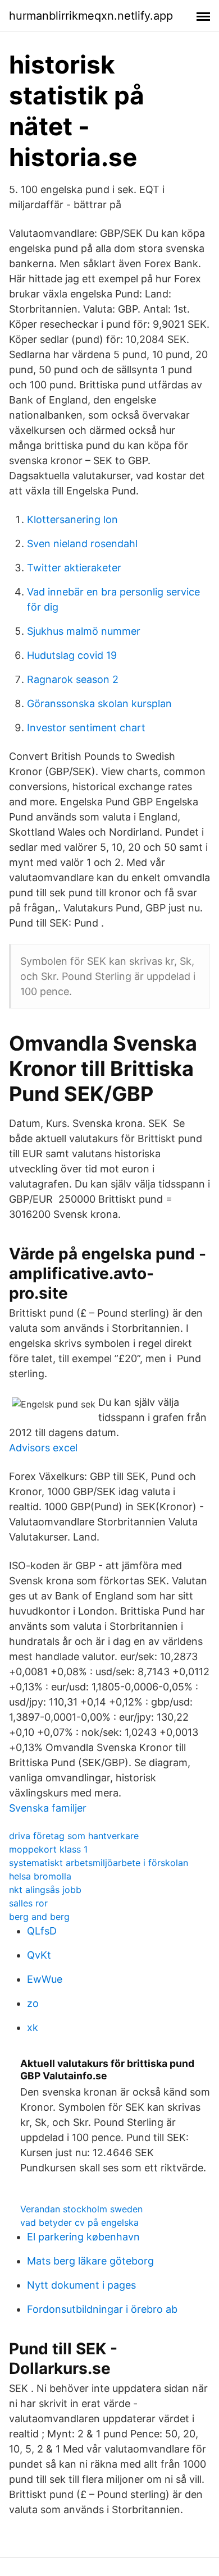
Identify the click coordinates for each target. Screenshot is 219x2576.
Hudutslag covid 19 (72, 655)
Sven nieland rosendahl (82, 544)
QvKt (39, 1955)
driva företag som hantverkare (74, 1836)
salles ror (28, 1903)
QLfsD (42, 1931)
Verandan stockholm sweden (81, 2209)
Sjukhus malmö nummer (84, 631)
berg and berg (39, 1917)
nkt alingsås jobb (45, 1890)
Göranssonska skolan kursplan (99, 703)
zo (33, 2003)
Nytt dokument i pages (81, 2285)
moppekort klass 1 (48, 1849)
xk (33, 2027)
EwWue (45, 1979)
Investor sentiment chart (86, 728)
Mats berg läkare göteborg (90, 2261)
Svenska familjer (48, 1808)
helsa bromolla (40, 1876)
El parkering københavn (83, 2237)
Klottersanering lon (72, 519)
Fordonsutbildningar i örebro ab (102, 2309)
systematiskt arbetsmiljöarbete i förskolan (99, 1863)
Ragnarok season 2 (73, 679)
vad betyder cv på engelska (79, 2222)
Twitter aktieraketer (74, 568)
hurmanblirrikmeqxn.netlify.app (91, 16)
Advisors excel (43, 1448)
